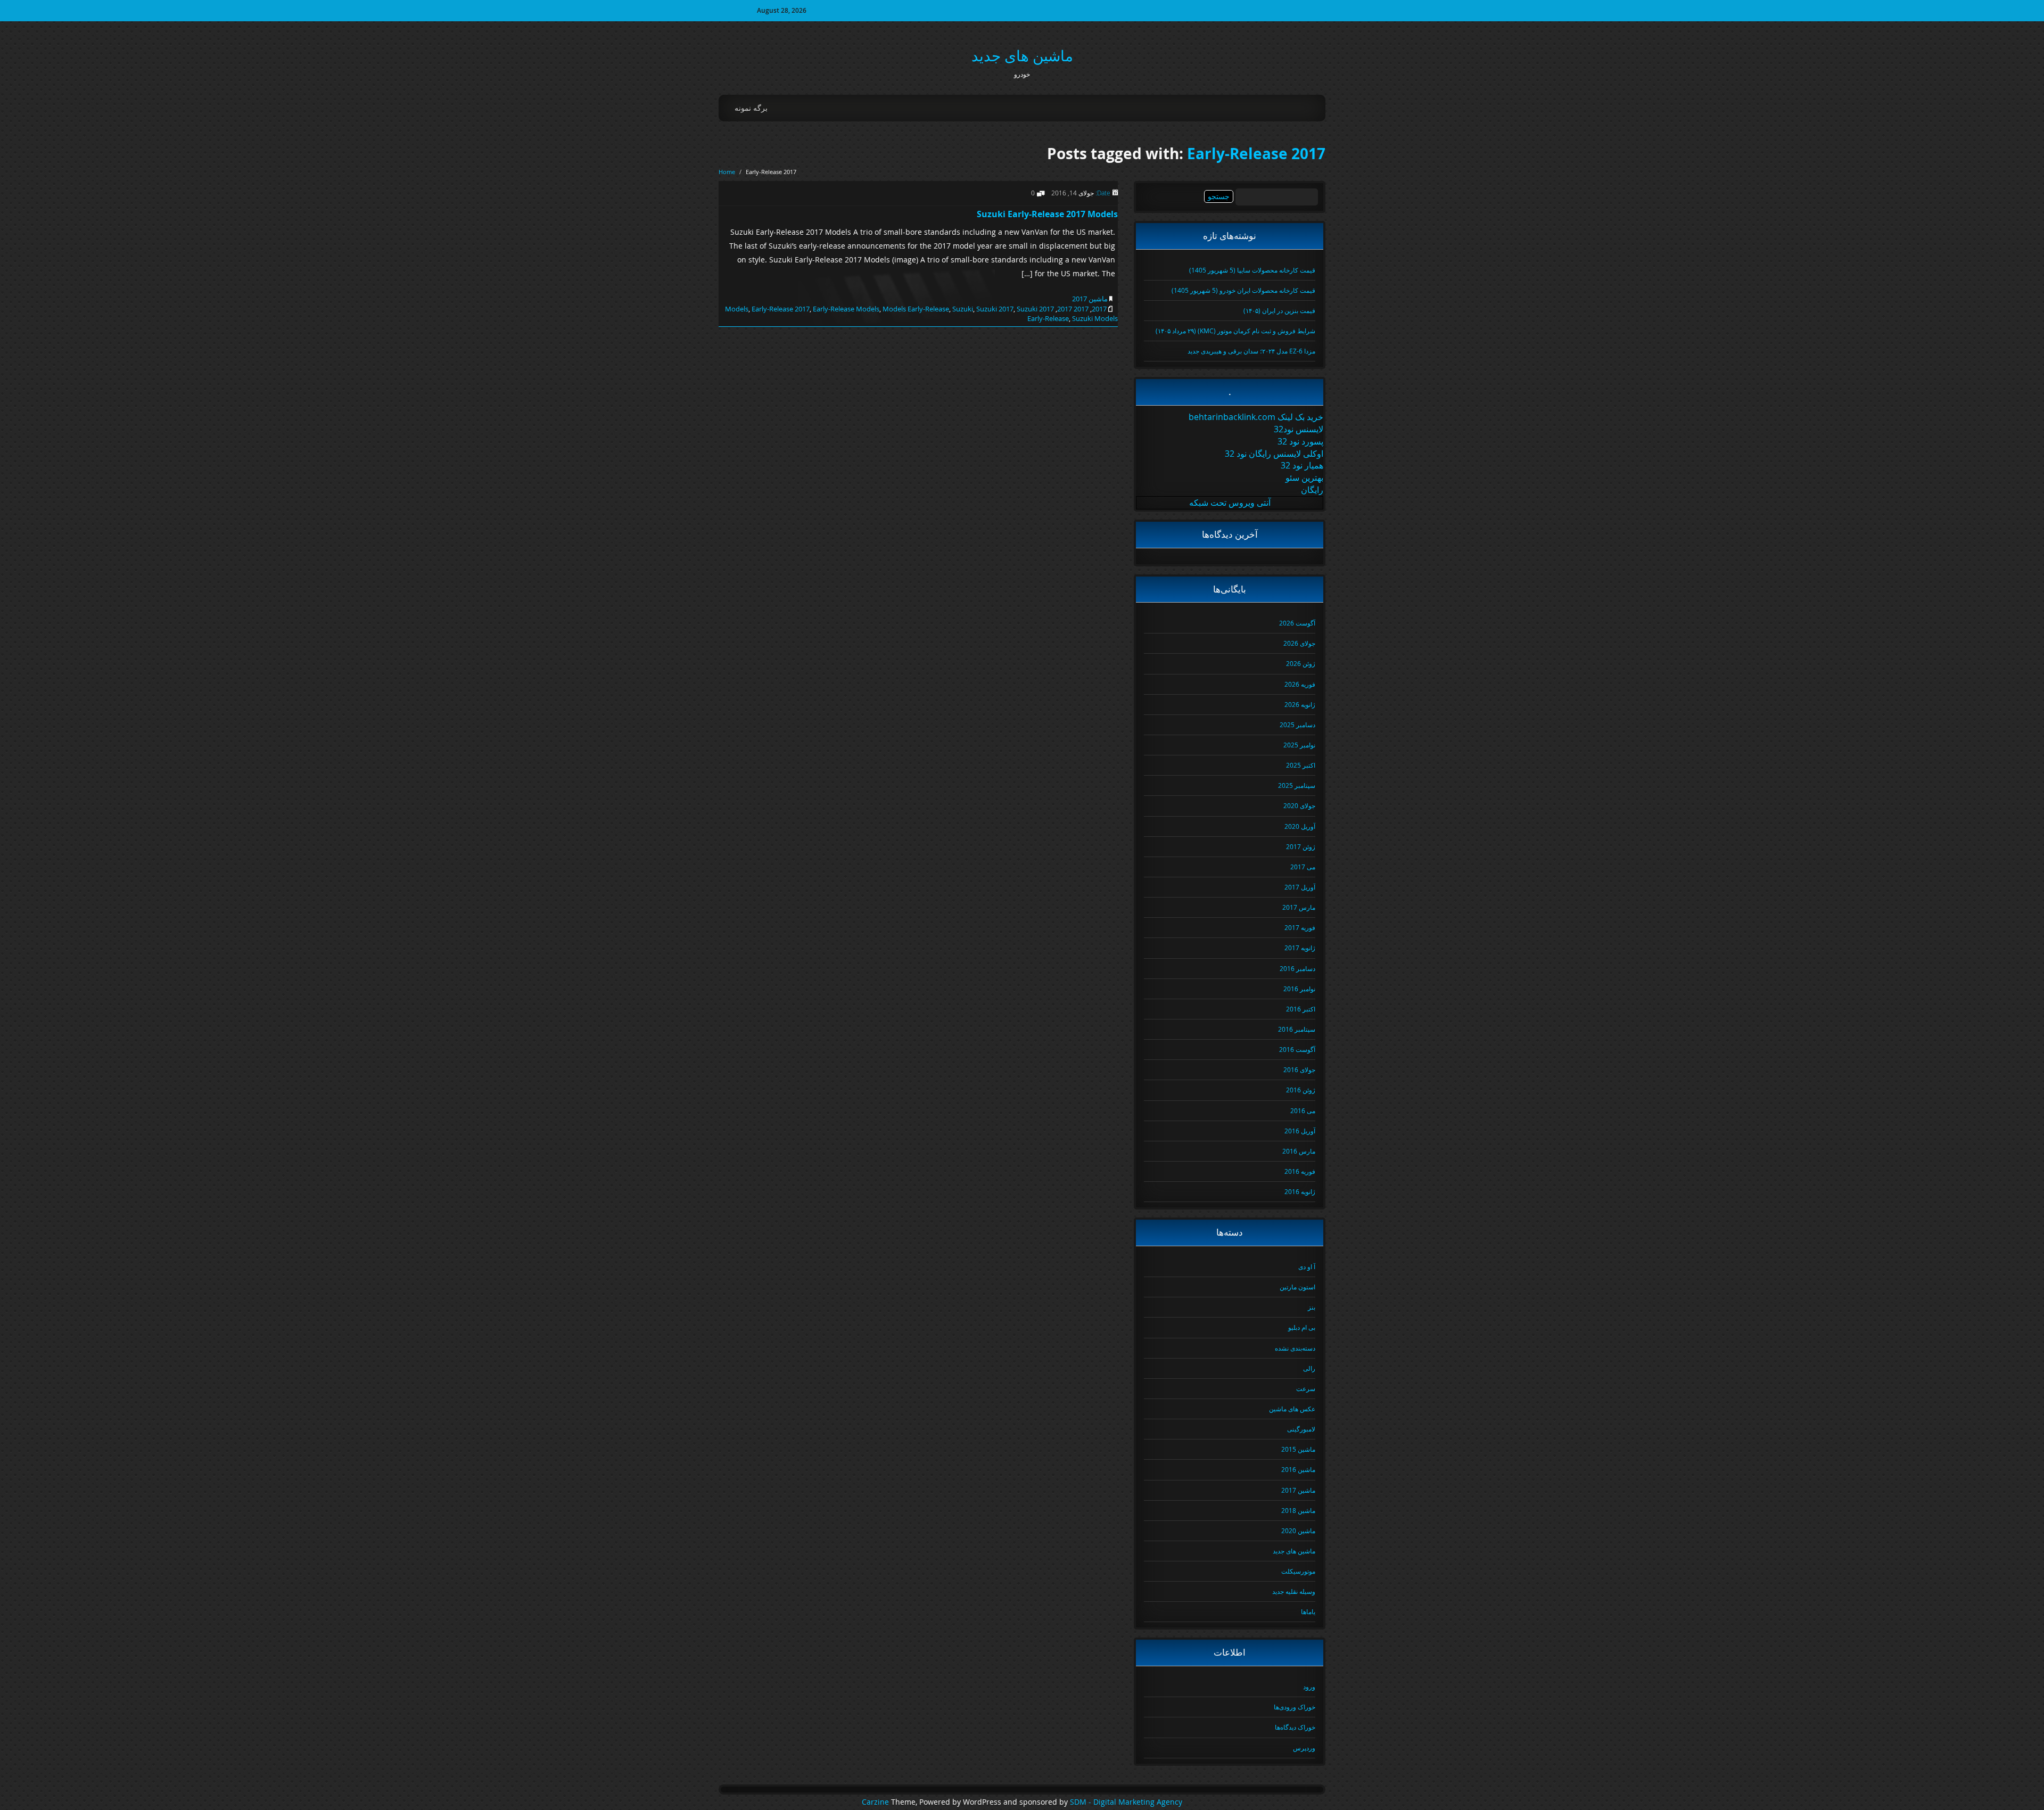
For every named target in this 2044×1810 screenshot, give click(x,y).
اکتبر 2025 (1301, 765)
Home (727, 172)
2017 (1099, 309)
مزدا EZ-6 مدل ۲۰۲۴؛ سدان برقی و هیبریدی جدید (1251, 351)
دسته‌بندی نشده (1295, 1348)
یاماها (1308, 1611)
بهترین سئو (1304, 478)
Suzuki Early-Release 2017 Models (1047, 214)
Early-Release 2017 (1256, 154)
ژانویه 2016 (1300, 1191)
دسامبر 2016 (1297, 968)
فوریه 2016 (1300, 1171)
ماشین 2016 (1298, 1469)
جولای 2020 (1299, 805)
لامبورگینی (1301, 1429)
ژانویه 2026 (1300, 704)
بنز (1312, 1307)
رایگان (1312, 490)
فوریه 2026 (1300, 684)
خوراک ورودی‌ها (1295, 1707)
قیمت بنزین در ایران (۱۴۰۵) (1279, 310)
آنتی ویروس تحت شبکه (1230, 503)
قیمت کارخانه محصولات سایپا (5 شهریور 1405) (1252, 270)
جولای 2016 (1299, 1069)
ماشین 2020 (1298, 1531)
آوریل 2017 (1300, 887)
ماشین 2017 (1090, 299)
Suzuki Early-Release (1043, 314)
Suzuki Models (1095, 318)
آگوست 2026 (1297, 623)
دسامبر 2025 (1297, 725)
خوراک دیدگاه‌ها (1295, 1727)
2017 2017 (1073, 309)
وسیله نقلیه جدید (1294, 1591)
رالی (1309, 1368)
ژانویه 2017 (1300, 948)
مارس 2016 (1299, 1151)
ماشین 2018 (1298, 1510)
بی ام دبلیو (1302, 1327)
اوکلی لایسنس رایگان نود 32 (1274, 454)
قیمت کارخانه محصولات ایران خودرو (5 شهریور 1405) (1243, 290)
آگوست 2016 (1297, 1049)
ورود (1309, 1686)
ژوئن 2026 (1301, 663)
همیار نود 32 (1302, 465)
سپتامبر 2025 (1297, 785)
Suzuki (963, 309)
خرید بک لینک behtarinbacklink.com (1256, 417)
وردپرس (1304, 1748)
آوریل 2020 (1300, 826)
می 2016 (1303, 1110)
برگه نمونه (751, 108)
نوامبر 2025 (1299, 745)
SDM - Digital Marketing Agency (1126, 1802)
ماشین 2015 (1298, 1449)
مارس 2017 (1299, 907)
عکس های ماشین (1292, 1409)
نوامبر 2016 (1299, 989)
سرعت (1306, 1388)
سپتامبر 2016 (1297, 1029)
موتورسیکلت (1298, 1571)
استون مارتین (1297, 1287)
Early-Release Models (846, 309)
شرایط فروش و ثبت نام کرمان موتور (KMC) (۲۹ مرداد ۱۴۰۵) (1235, 331)
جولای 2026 (1299, 643)
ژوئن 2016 (1301, 1090)
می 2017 (1303, 867)
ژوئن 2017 (1301, 846)
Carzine (876, 1802)
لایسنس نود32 (1299, 429)
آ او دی (1307, 1266)
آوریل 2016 (1300, 1131)
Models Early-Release (916, 309)
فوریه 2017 (1300, 927)
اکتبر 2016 (1301, 1009)
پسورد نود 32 (1300, 441)
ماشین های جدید (1022, 56)
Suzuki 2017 (995, 309)
